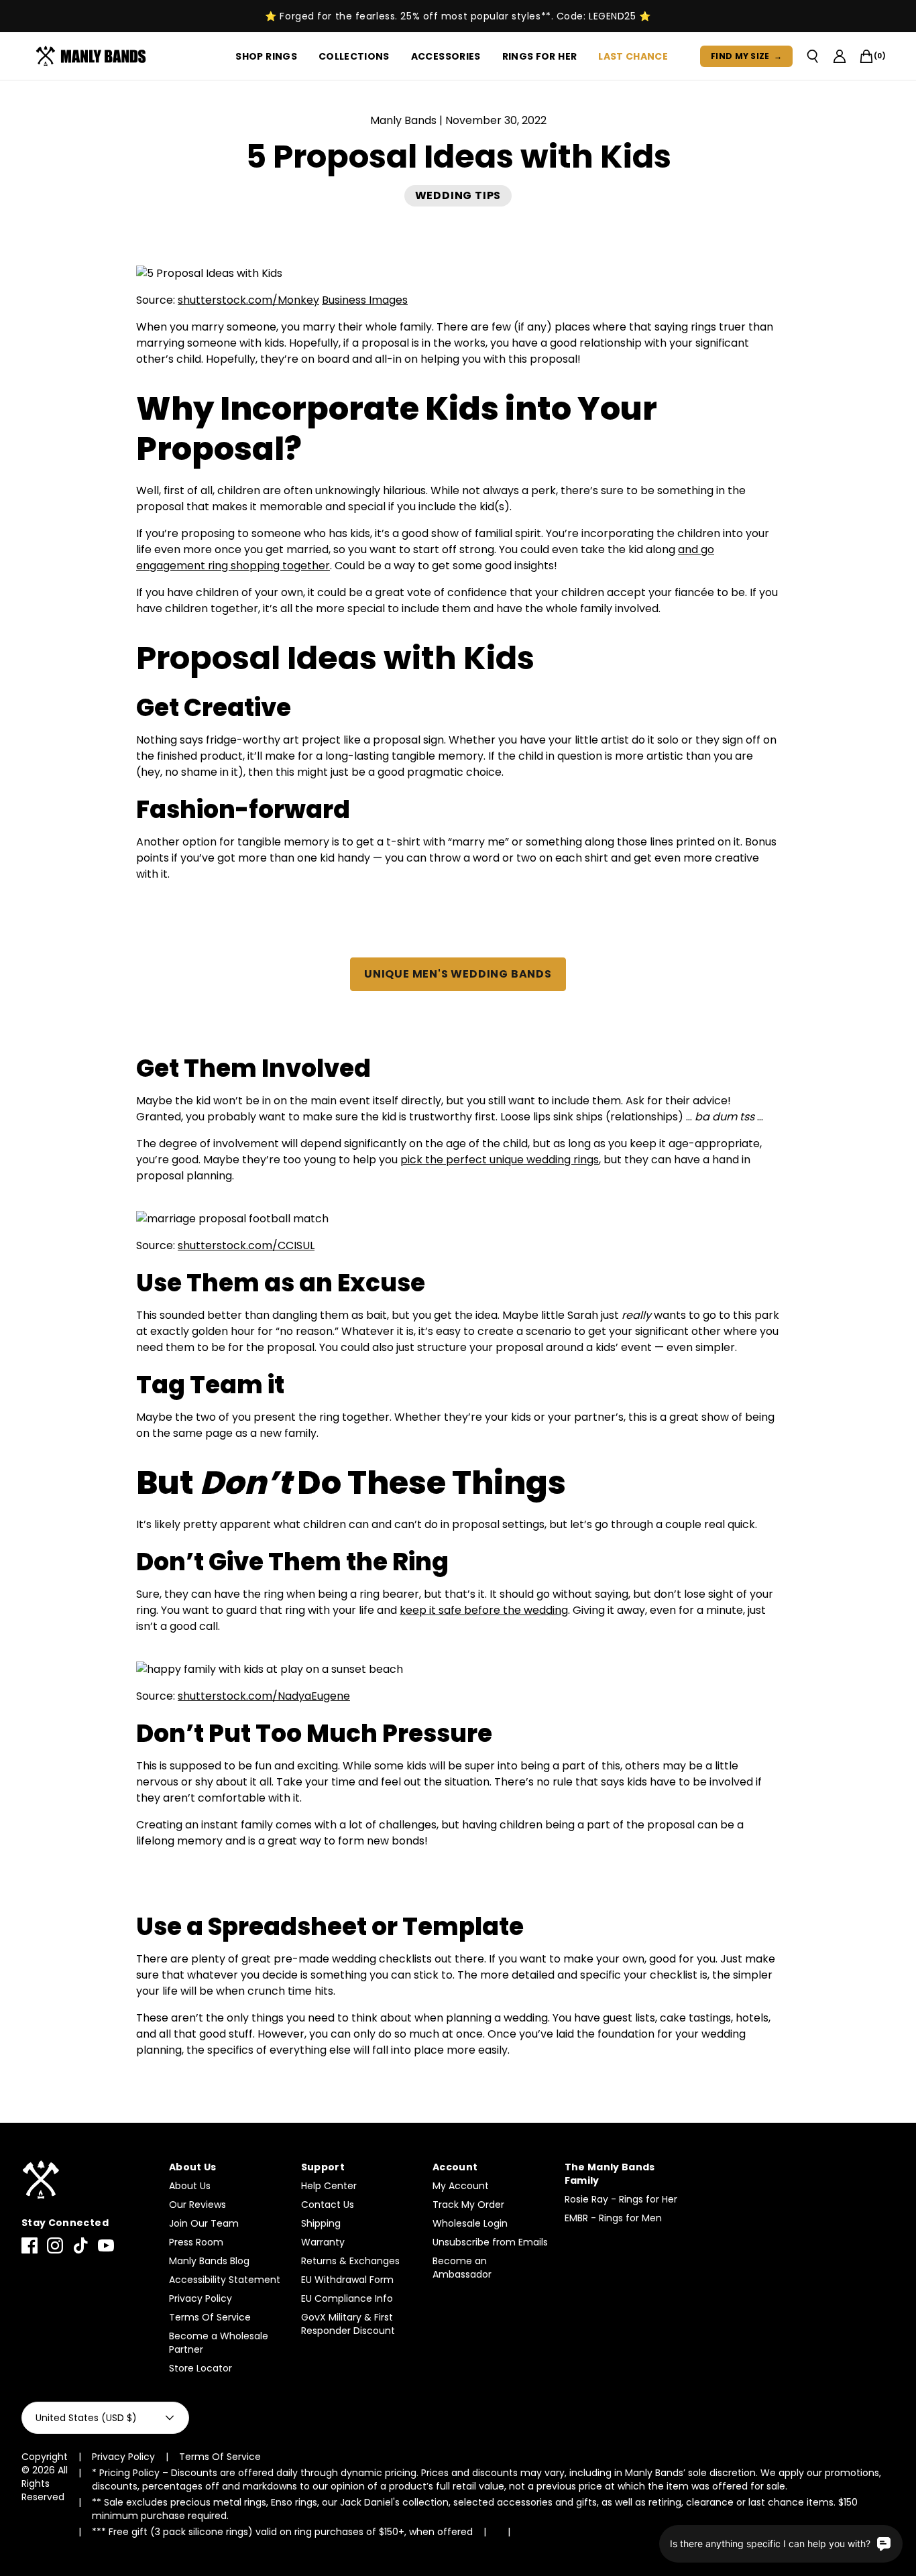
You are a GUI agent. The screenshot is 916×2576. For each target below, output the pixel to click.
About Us (190, 2186)
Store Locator (201, 2368)
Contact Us (328, 2205)
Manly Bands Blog (209, 2261)
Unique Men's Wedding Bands (458, 974)
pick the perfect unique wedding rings (500, 1160)
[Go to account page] (840, 56)
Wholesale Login (470, 2223)
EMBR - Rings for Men (613, 2218)
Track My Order (468, 2205)
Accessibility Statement (225, 2280)
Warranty (323, 2242)
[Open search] (813, 56)
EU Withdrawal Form (347, 2280)
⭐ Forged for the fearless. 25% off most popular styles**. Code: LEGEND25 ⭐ (458, 16)
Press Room (196, 2242)
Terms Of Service (210, 2317)
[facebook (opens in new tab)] (30, 2245)
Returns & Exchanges (350, 2261)
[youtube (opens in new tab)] (106, 2245)
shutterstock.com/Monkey (248, 300)
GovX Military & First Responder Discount (348, 2324)
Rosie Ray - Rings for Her (621, 2199)
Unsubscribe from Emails (490, 2242)
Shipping (321, 2223)
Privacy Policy (201, 2298)
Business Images (365, 300)
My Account (461, 2186)
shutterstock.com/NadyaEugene (264, 1696)
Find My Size (746, 56)
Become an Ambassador (462, 2268)
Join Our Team (204, 2223)
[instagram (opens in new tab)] (55, 2245)
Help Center (329, 2186)
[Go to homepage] (94, 56)
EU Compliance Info (347, 2298)
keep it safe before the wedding (484, 1610)
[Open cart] (866, 56)
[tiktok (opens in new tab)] (80, 2245)
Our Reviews (197, 2205)
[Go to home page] (89, 2180)
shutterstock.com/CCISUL (246, 1245)
